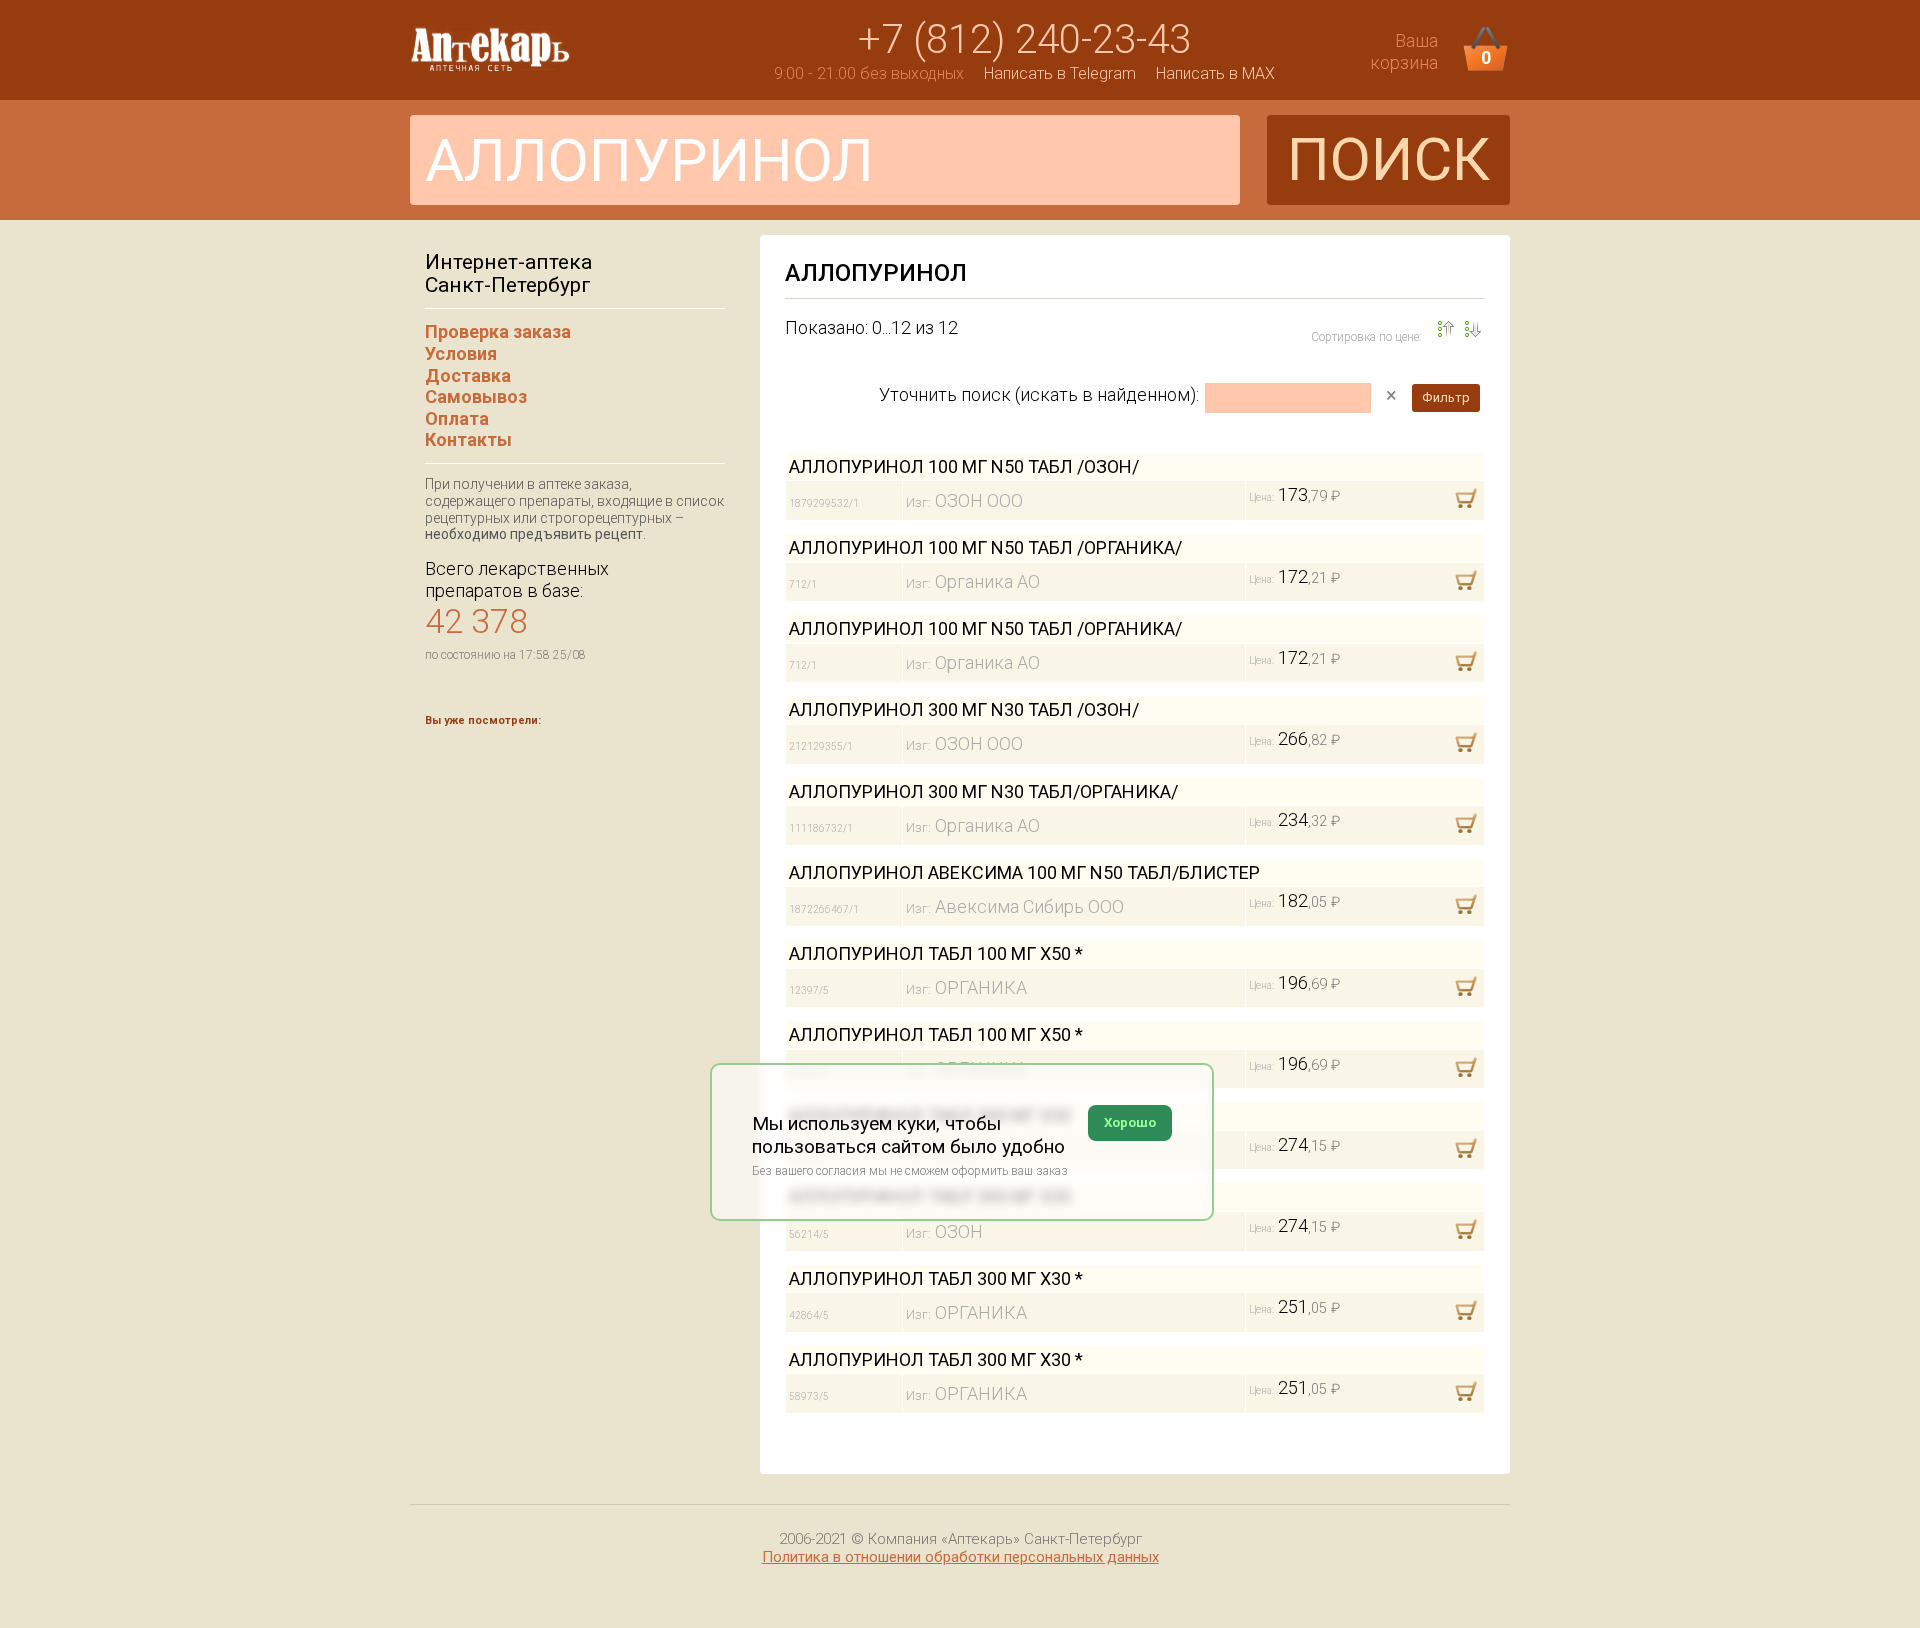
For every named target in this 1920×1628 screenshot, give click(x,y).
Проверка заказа (498, 331)
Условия (461, 353)
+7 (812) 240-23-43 (1024, 39)
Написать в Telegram (1060, 73)
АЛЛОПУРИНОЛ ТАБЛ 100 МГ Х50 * (936, 953)
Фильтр (1446, 397)
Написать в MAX (1215, 73)
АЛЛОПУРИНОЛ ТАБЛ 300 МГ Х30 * (936, 1278)
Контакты (468, 439)
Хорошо (1130, 1122)
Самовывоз (476, 396)
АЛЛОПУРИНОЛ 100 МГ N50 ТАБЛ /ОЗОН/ (964, 466)
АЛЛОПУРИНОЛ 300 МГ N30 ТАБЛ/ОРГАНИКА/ (983, 791)
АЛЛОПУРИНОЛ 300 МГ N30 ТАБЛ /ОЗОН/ (964, 709)
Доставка (468, 375)
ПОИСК (1388, 159)
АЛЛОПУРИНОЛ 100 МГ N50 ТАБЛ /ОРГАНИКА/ (985, 547)
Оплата (457, 418)
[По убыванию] (1446, 329)
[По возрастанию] (1473, 329)
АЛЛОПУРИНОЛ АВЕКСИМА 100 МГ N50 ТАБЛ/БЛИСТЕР (1024, 872)
